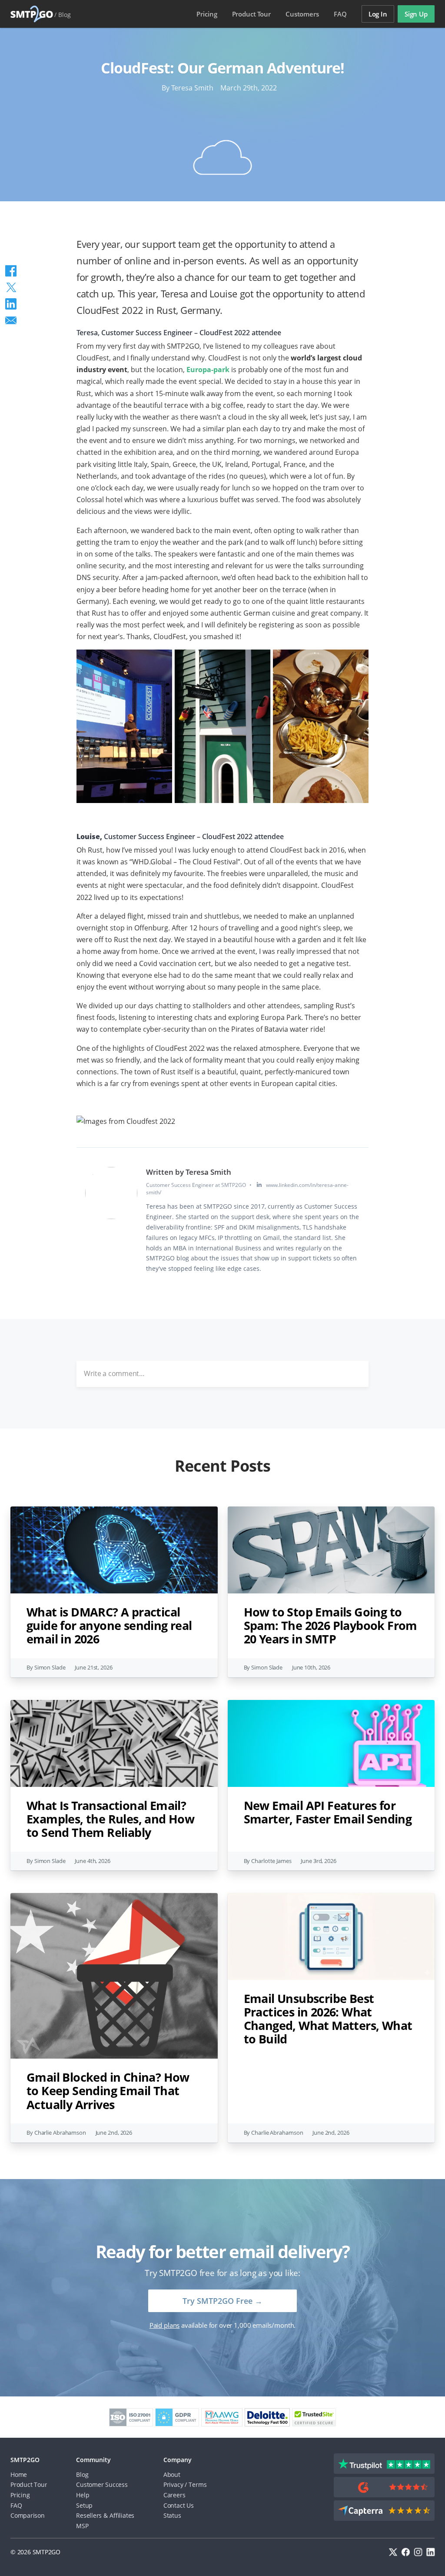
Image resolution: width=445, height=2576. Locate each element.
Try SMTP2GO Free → (222, 2301)
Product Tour (29, 2484)
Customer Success (102, 2484)
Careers (174, 2495)
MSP (82, 2526)
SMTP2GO (32, 14)
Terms (198, 2484)
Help (83, 2495)
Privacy (173, 2484)
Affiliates (122, 2515)
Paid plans (164, 2325)
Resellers (89, 2515)
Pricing (207, 14)
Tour (251, 14)
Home (19, 2474)
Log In (378, 14)
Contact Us (179, 2505)
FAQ (340, 14)
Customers (302, 14)
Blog (65, 15)
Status (172, 2515)
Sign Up (416, 14)
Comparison (28, 2515)
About (172, 2474)
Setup (84, 2505)
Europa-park (208, 370)
